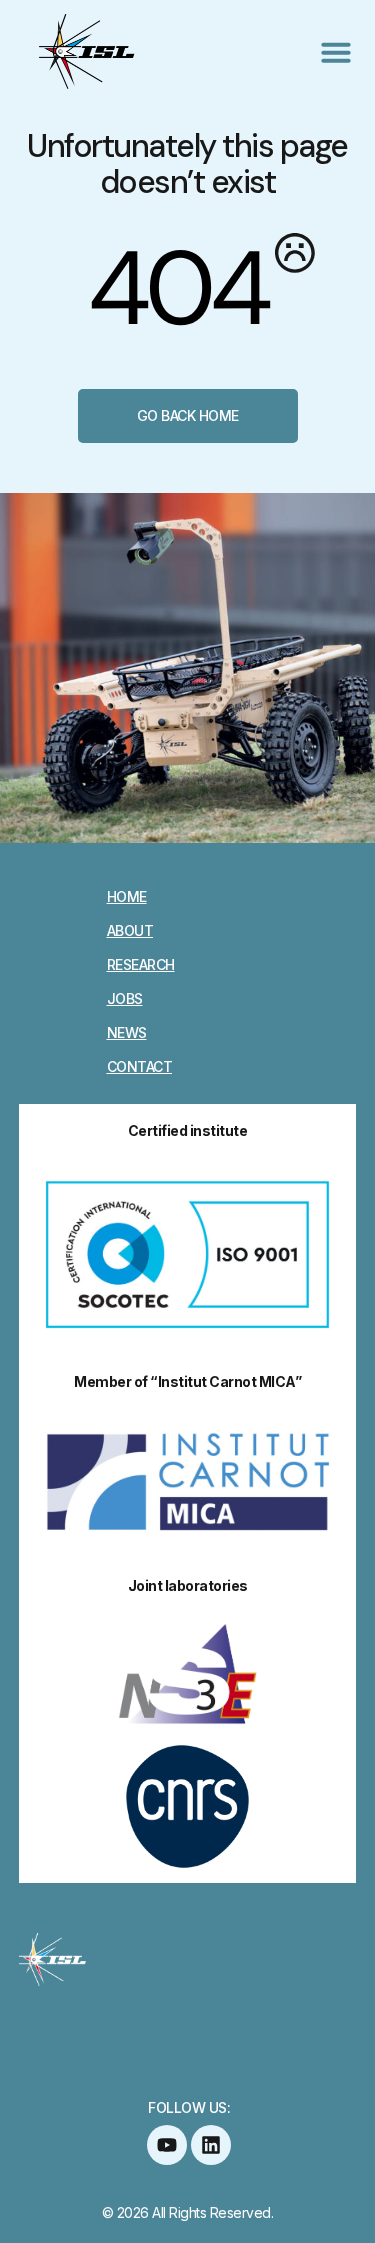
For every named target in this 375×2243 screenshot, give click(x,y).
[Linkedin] (211, 2145)
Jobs (125, 999)
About (130, 931)
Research (141, 965)
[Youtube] (167, 2145)
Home (127, 897)
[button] (336, 52)
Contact (140, 1067)
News (127, 1033)
